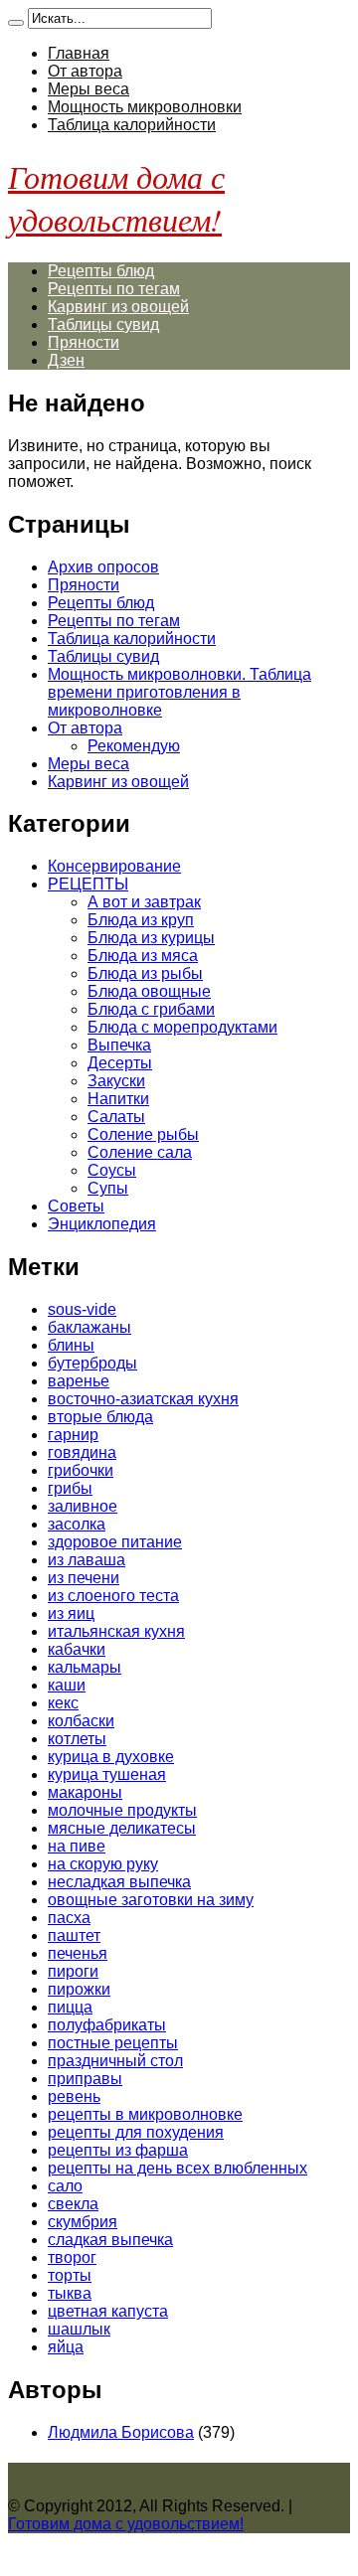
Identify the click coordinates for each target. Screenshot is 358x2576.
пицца (70, 2007)
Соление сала (140, 1152)
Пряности (84, 342)
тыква (70, 2293)
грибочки (81, 1470)
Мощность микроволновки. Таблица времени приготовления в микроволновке (179, 692)
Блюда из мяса (143, 956)
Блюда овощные (149, 991)
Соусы (112, 1170)
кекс (63, 1703)
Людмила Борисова (121, 2432)
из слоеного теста (113, 1596)
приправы (85, 2079)
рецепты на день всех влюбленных (178, 2168)
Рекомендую (134, 746)
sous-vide (82, 1309)
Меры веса (89, 89)
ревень (74, 2096)
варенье (79, 1381)
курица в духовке (111, 1757)
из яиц (71, 1613)
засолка (77, 1524)
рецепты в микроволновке (145, 2114)
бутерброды (92, 1363)
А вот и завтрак (144, 902)
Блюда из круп (141, 920)
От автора (85, 71)
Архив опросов (103, 567)
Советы (76, 1206)
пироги (73, 1971)
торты (70, 2275)
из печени (84, 1578)
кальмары (85, 1667)
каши (67, 1685)
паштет (74, 1935)
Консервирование (114, 866)
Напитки (118, 1099)
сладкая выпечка (110, 2240)
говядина (82, 1452)
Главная (79, 53)
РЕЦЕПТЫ (88, 884)
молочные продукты (122, 1810)
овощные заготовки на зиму (151, 1900)
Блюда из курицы (151, 938)
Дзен (66, 360)
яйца (66, 2347)
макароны (85, 1792)
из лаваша (87, 1560)
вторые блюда (100, 1417)
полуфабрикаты (107, 2025)
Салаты (116, 1117)
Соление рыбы (143, 1134)
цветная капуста (108, 2311)
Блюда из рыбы (145, 973)
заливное (83, 1506)
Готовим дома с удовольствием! (116, 198)
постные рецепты (113, 2043)
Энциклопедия (102, 1224)
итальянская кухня (116, 1631)
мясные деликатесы (122, 1828)
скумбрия (83, 2222)
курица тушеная (107, 1774)
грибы (70, 1488)
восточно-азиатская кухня (143, 1399)
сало (65, 2186)
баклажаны (89, 1327)
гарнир (73, 1435)
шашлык (79, 2329)
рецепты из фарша (118, 2150)
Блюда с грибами (151, 1009)
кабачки (77, 1649)
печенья (78, 1953)
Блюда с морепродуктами (182, 1027)
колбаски (81, 1721)
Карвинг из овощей (118, 307)
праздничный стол (115, 2061)
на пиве (77, 1846)
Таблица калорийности (132, 125)
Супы (108, 1188)
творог (72, 2257)
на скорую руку (103, 1864)
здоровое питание (115, 1542)
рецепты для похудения (136, 2132)
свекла (73, 2204)
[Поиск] (16, 23)
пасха (69, 1918)
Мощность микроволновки (145, 107)
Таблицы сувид (103, 324)
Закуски (116, 1081)
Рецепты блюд (101, 271)
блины (71, 1345)
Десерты (120, 1063)
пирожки (79, 1989)
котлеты (77, 1739)
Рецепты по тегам (114, 289)
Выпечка (119, 1045)
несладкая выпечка (119, 1882)
